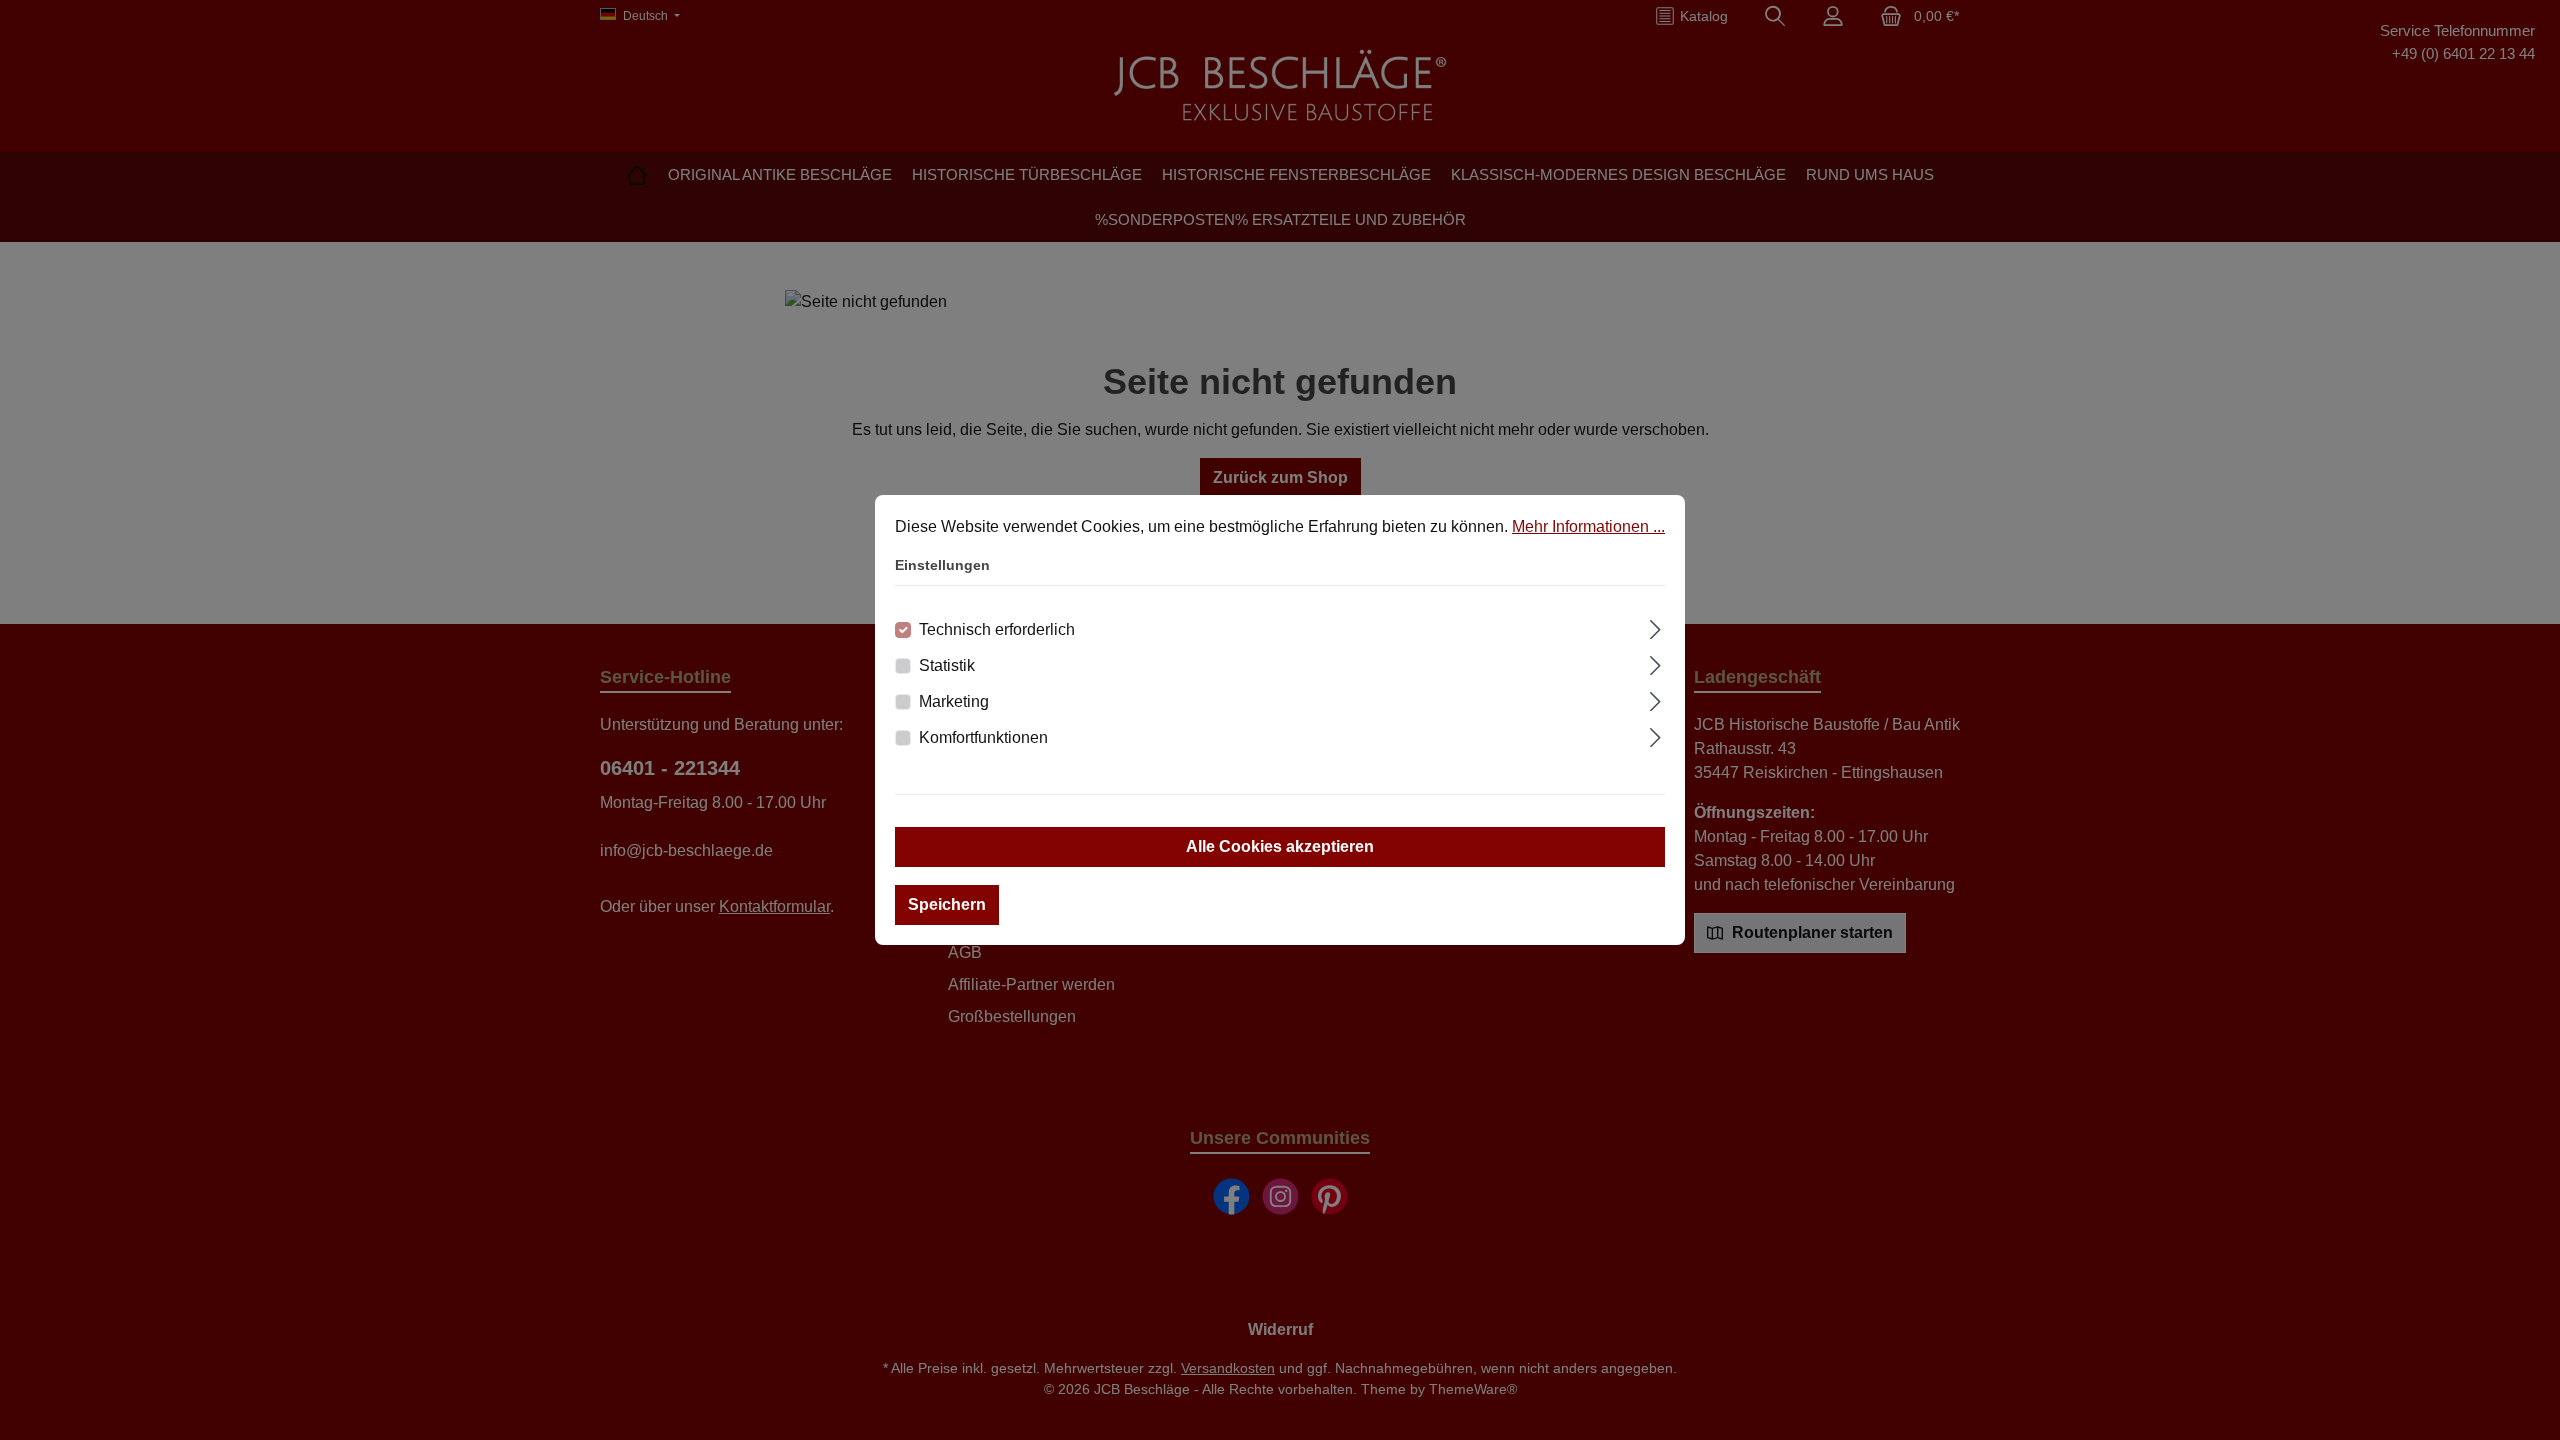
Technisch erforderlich (997, 629)
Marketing (954, 701)
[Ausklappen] (1655, 627)
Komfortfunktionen (983, 737)
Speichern (947, 904)
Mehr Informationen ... (1588, 526)
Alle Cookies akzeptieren (1280, 846)
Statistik (947, 665)
